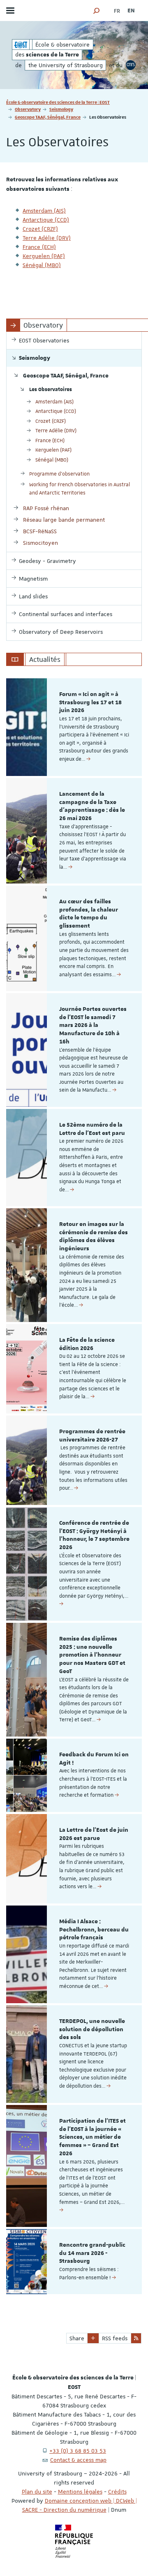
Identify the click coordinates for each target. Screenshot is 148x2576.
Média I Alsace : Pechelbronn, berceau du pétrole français (94, 1930)
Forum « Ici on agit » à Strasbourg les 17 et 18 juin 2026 (90, 703)
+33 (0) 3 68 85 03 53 (78, 2451)
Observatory (28, 109)
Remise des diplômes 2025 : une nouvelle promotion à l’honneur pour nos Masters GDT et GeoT (92, 1655)
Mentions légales (80, 2492)
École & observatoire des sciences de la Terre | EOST (58, 102)
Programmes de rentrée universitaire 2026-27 (92, 1436)
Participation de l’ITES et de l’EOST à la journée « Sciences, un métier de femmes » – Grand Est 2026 (92, 2137)
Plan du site (37, 2492)
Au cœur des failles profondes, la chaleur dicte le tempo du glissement (89, 914)
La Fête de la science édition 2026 (87, 1344)
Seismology (61, 109)
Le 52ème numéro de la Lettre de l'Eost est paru (92, 1129)
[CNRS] (131, 65)
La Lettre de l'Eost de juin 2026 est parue (94, 1834)
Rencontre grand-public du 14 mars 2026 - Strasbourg (92, 2253)
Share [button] (77, 2338)
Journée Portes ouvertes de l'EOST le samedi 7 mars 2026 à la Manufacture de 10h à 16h (93, 1025)
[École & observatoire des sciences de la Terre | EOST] (21, 45)
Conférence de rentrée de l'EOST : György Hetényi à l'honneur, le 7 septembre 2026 (94, 1535)
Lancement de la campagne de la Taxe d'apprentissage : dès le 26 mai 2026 (92, 806)
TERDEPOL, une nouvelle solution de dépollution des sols (92, 2030)
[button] (97, 11)
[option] (74, 727)
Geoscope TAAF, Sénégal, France (48, 117)
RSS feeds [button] (115, 2338)
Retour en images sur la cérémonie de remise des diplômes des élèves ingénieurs (94, 1236)
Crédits (117, 2492)
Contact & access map (78, 2460)
